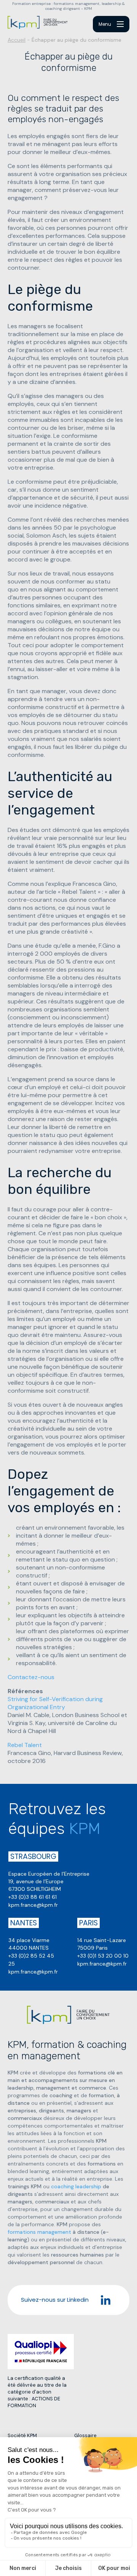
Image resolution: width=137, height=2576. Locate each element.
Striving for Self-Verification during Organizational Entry (55, 1703)
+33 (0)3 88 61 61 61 (33, 1897)
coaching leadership (76, 2186)
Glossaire (85, 2435)
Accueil (17, 40)
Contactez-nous (31, 1677)
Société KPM (22, 2435)
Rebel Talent (25, 1745)
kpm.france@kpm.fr (33, 1905)
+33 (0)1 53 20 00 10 (103, 1956)
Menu (105, 24)
